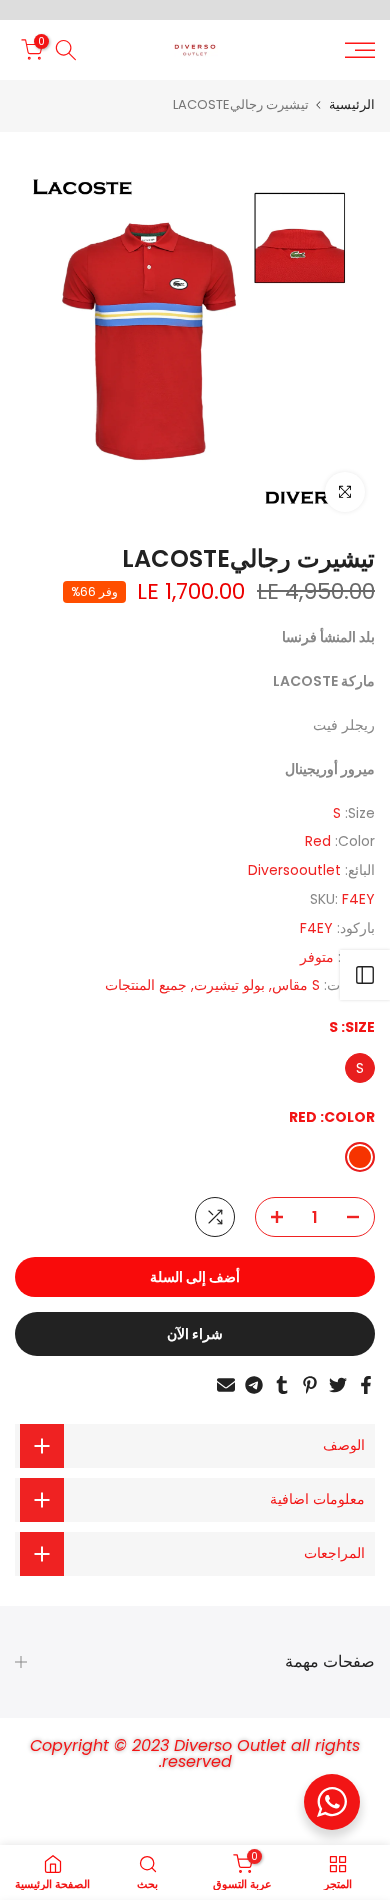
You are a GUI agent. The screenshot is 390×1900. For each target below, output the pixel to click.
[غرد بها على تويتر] (338, 1385)
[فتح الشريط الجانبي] (365, 975)
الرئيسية (352, 104)
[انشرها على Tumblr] (282, 1385)
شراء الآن (195, 1334)
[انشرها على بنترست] (310, 1385)
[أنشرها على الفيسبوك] (366, 1385)
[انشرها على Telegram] (254, 1385)
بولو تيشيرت (229, 985)
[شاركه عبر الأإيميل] (226, 1385)
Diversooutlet (294, 870)
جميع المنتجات (146, 985)
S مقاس (296, 985)
